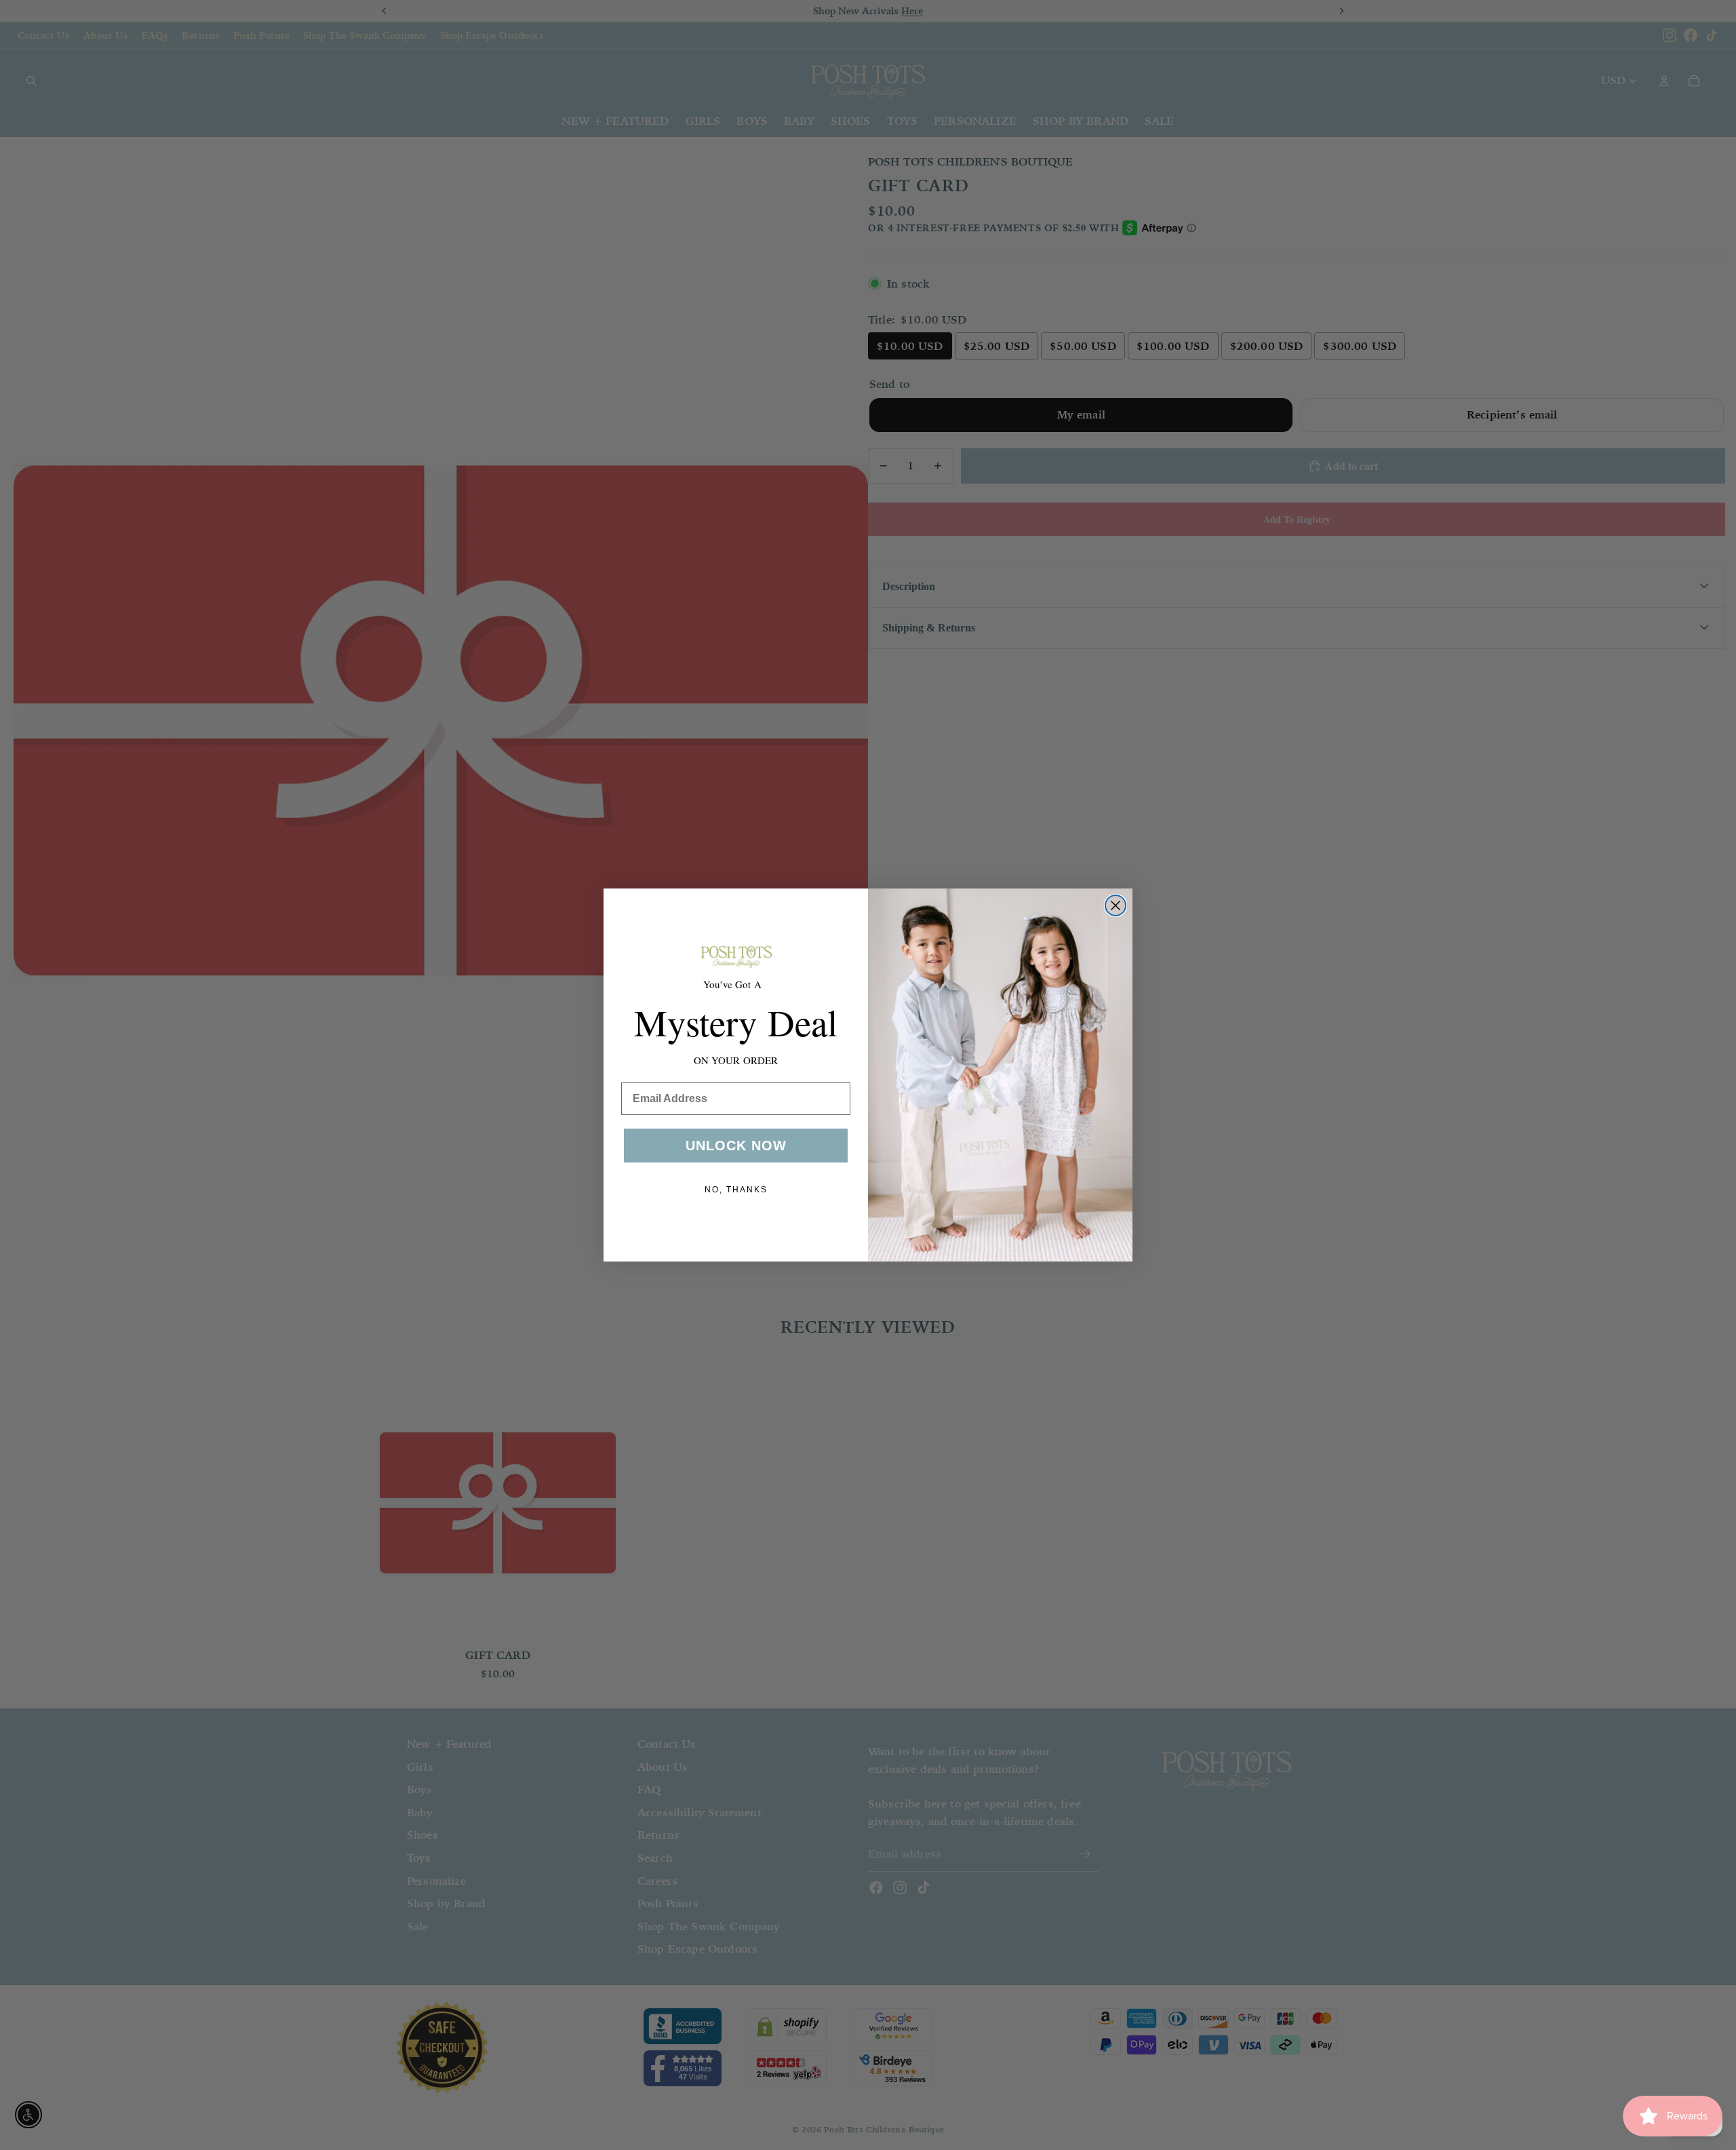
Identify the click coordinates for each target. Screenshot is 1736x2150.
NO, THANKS (736, 1190)
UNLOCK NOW (736, 1146)
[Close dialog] (1116, 905)
